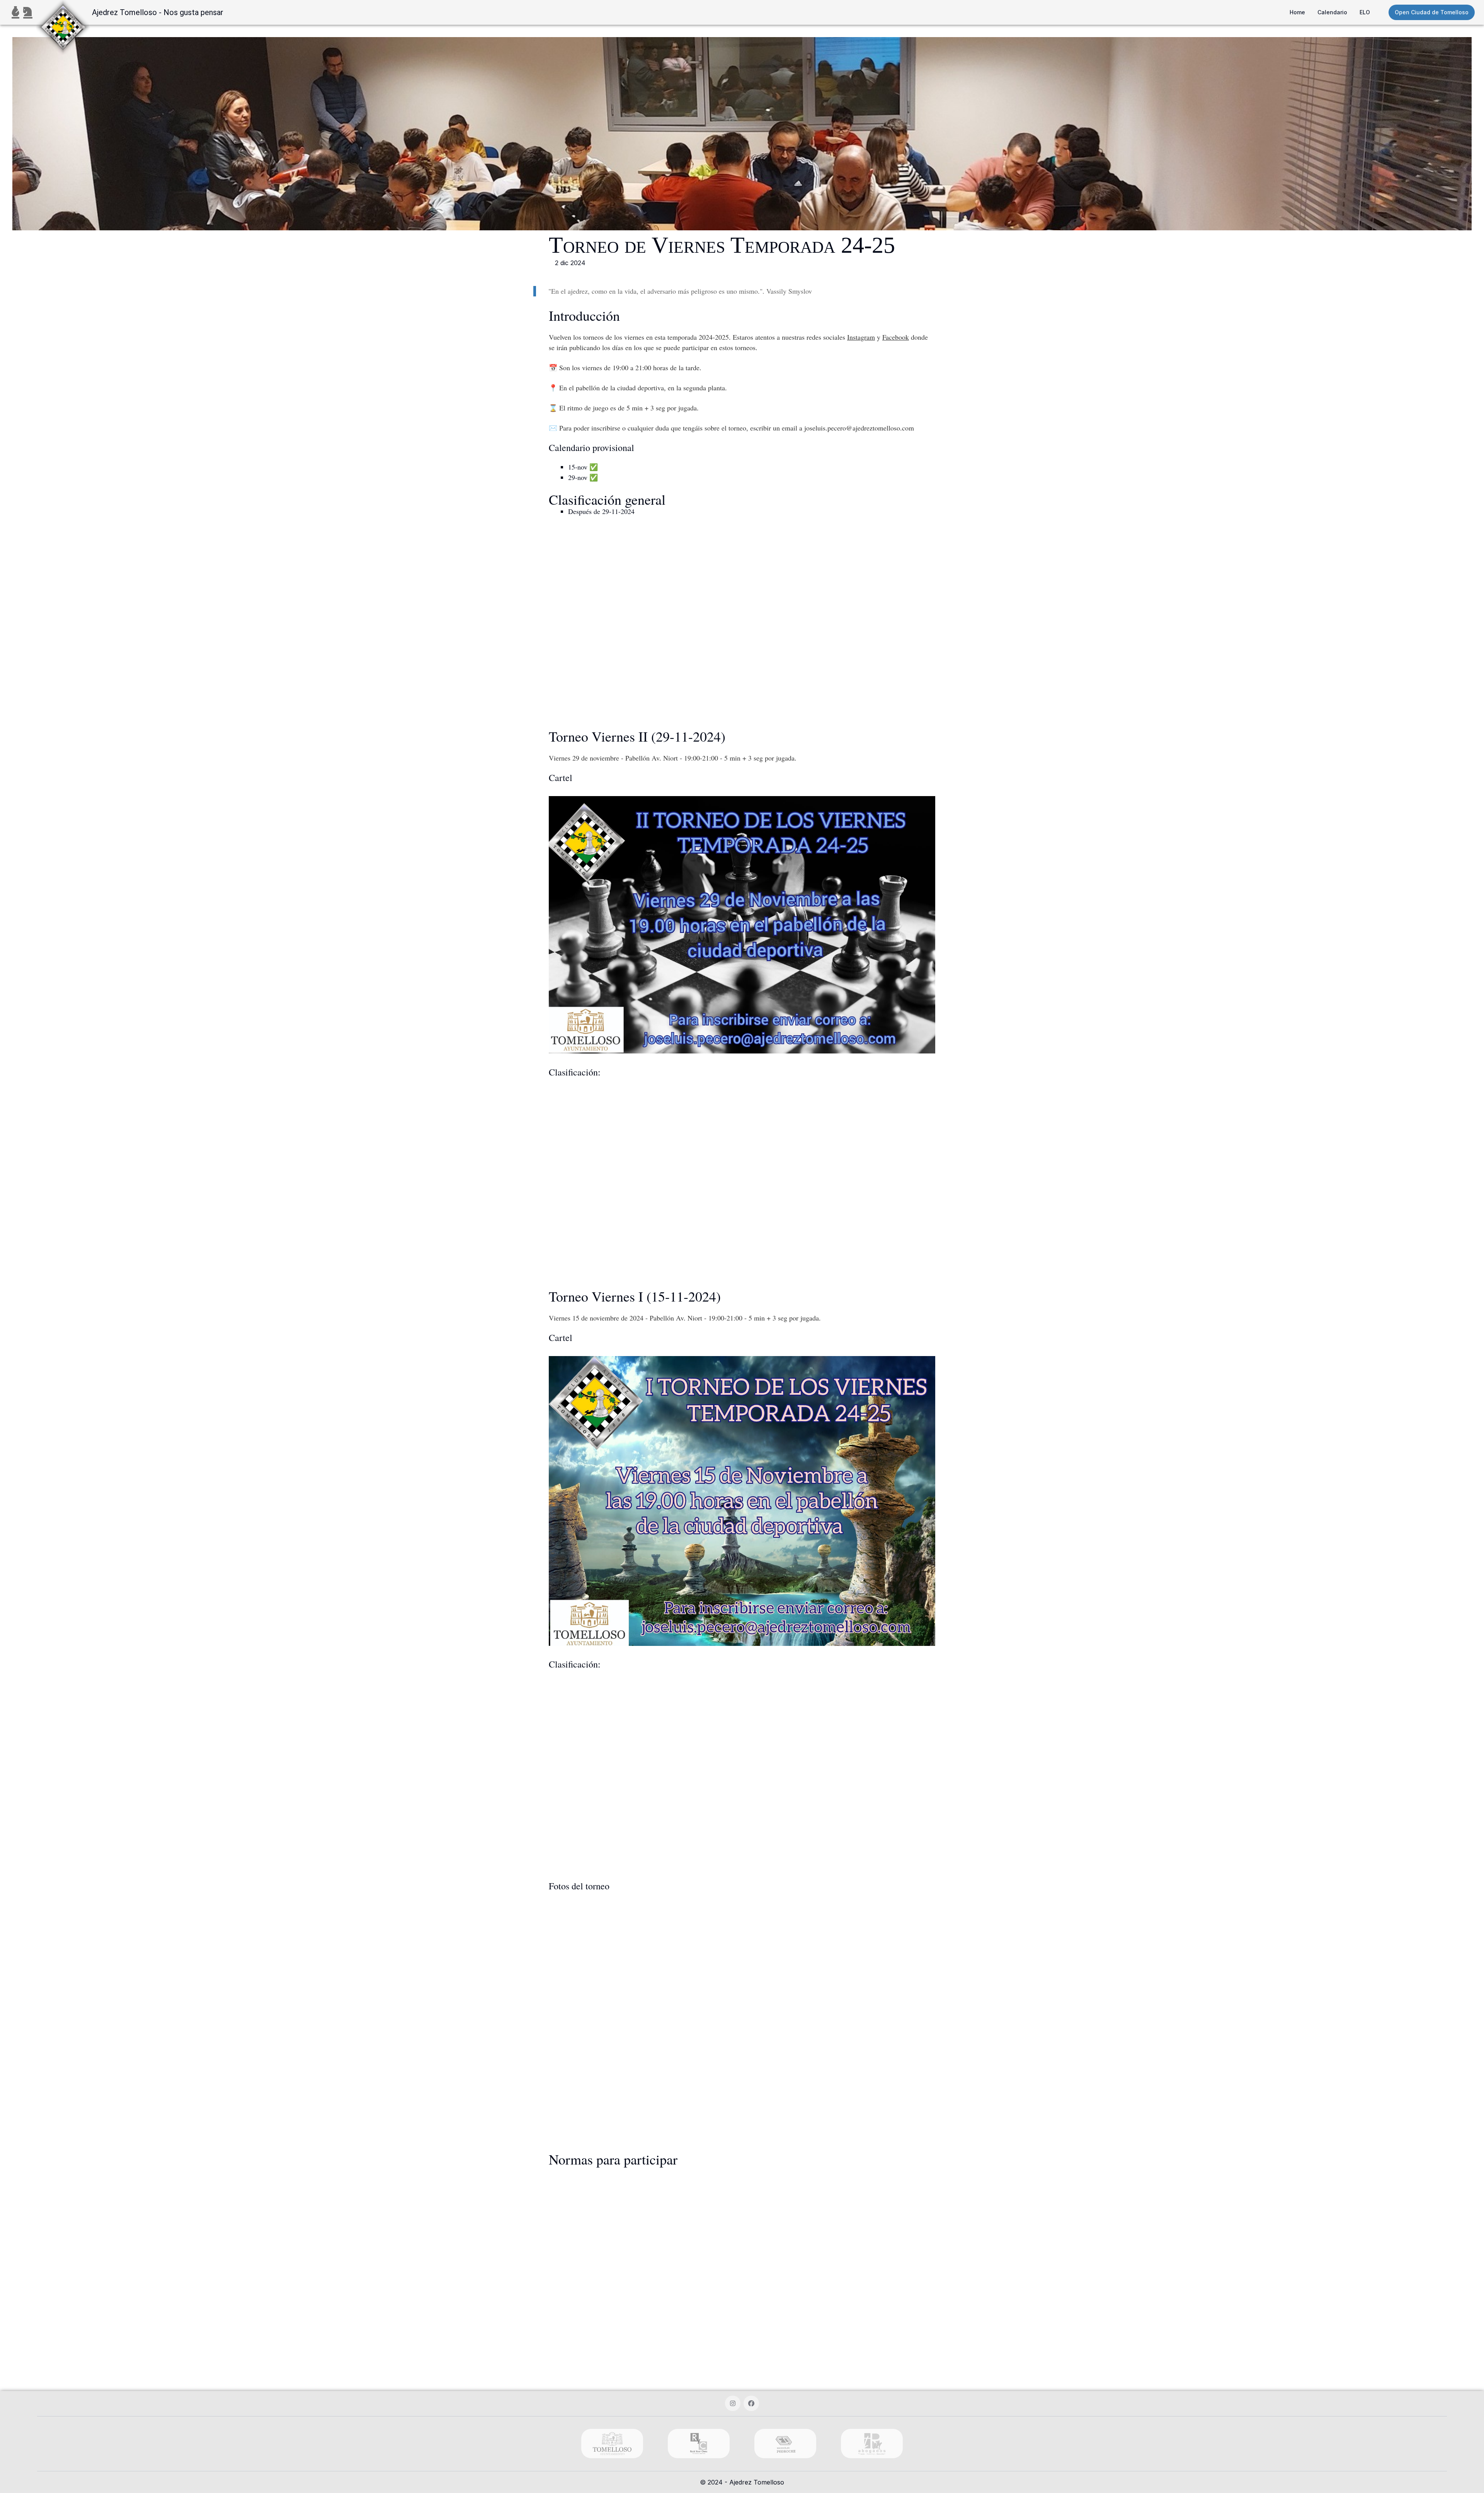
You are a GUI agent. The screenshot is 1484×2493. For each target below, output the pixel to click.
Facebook (896, 337)
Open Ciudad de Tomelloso (1432, 12)
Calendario (1332, 12)
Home (1297, 12)
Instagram (861, 337)
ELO (1365, 12)
